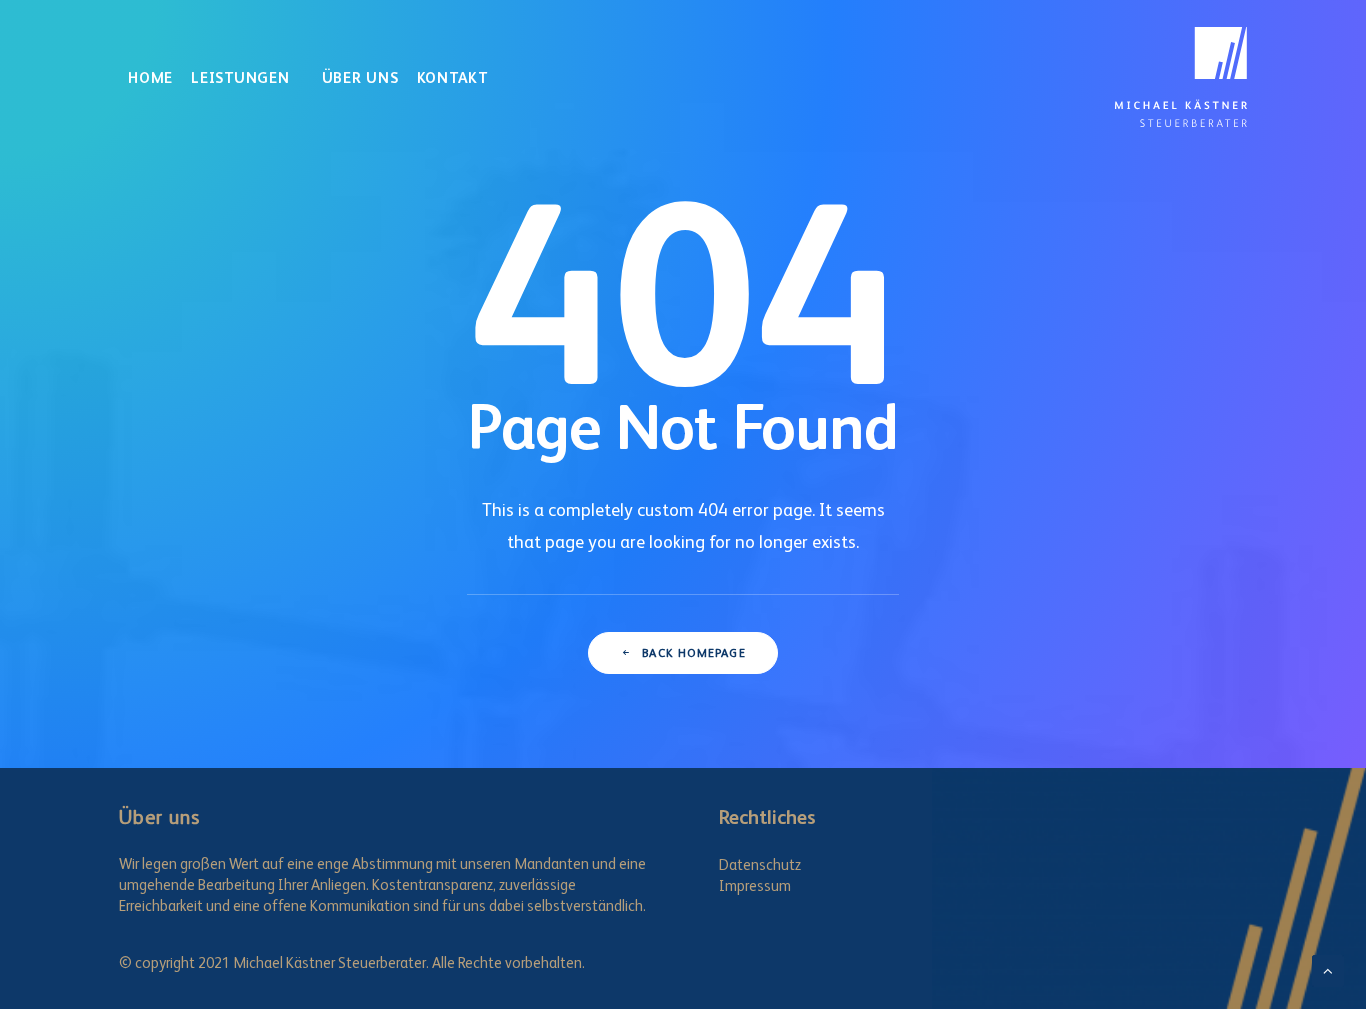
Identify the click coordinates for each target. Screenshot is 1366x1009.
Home (150, 77)
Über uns (360, 77)
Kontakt (452, 77)
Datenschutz (760, 864)
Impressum (755, 885)
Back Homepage (694, 653)
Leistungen (240, 77)
